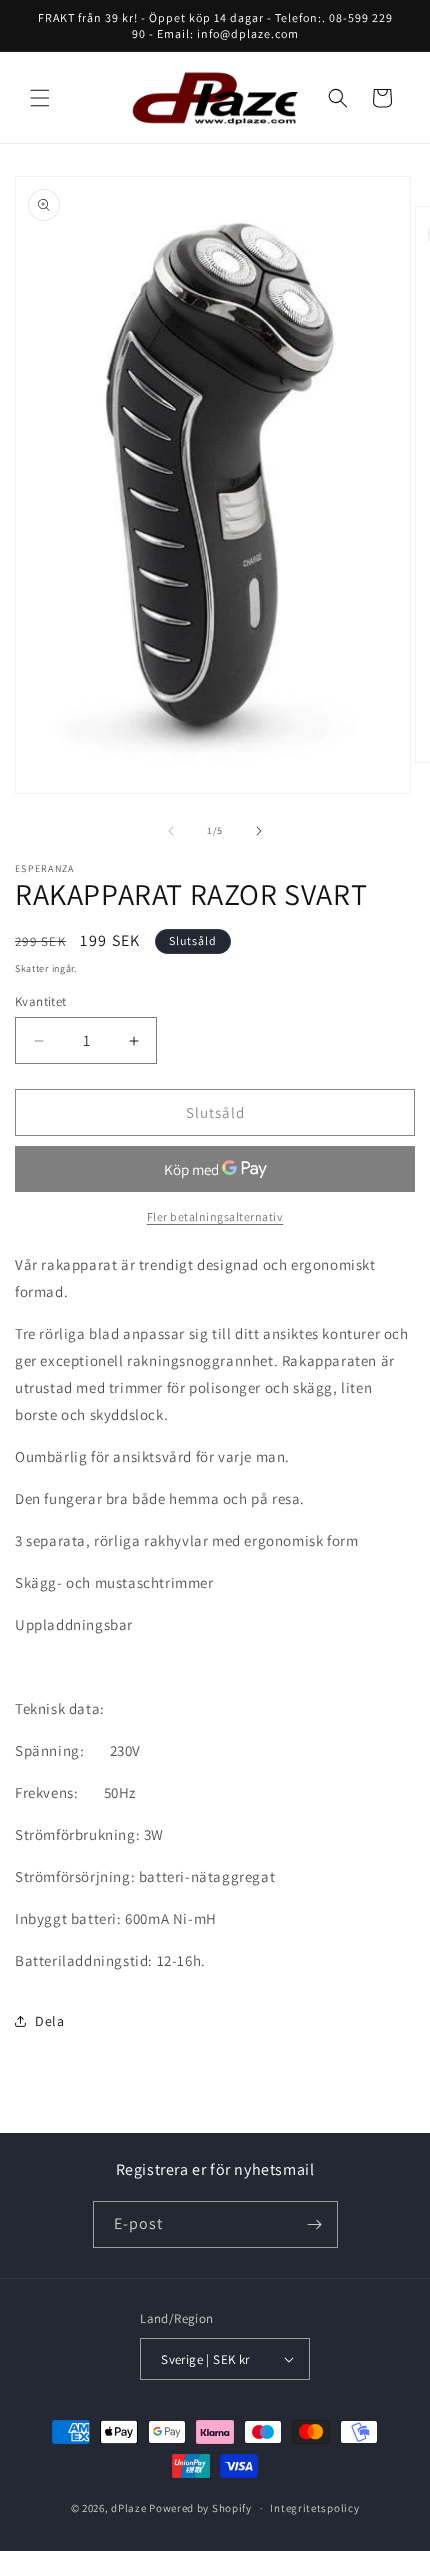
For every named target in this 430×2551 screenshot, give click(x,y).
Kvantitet (41, 1001)
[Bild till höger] (259, 831)
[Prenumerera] (315, 2224)
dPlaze (128, 2508)
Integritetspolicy (314, 2508)
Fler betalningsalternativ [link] (215, 1216)
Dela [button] (49, 2021)
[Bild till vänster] (171, 831)
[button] (40, 98)
